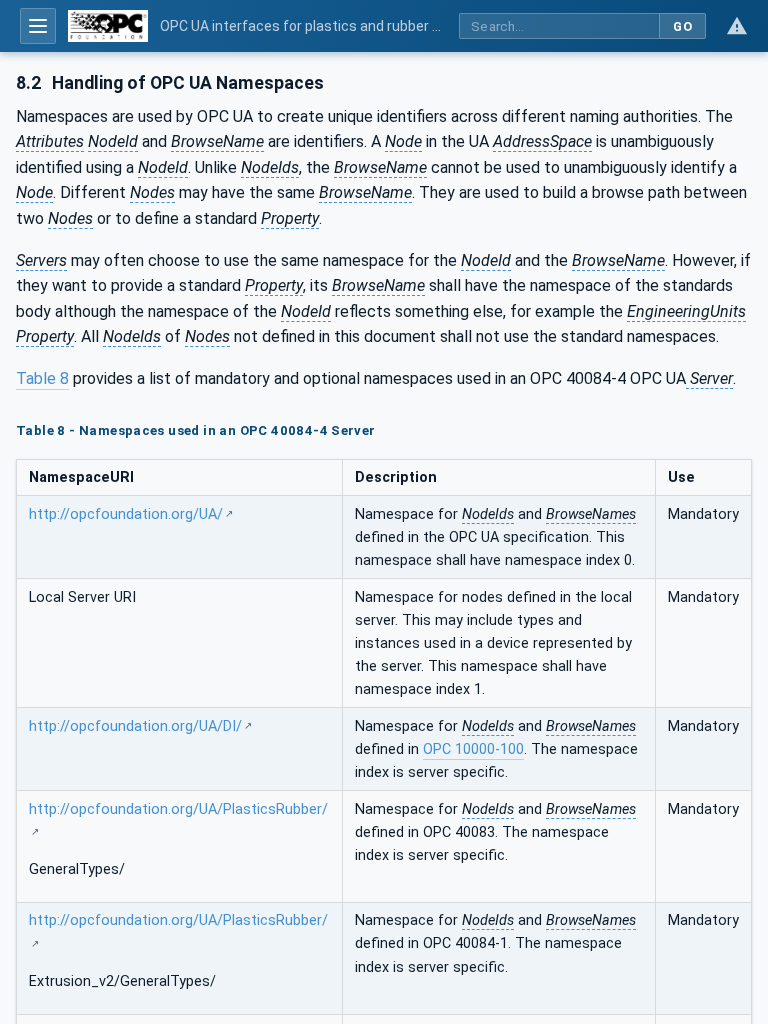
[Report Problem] (737, 26)
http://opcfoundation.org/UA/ (126, 514)
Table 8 (42, 378)
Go (682, 26)
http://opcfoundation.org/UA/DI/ (135, 726)
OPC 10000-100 (473, 749)
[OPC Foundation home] (108, 26)
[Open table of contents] (38, 26)
